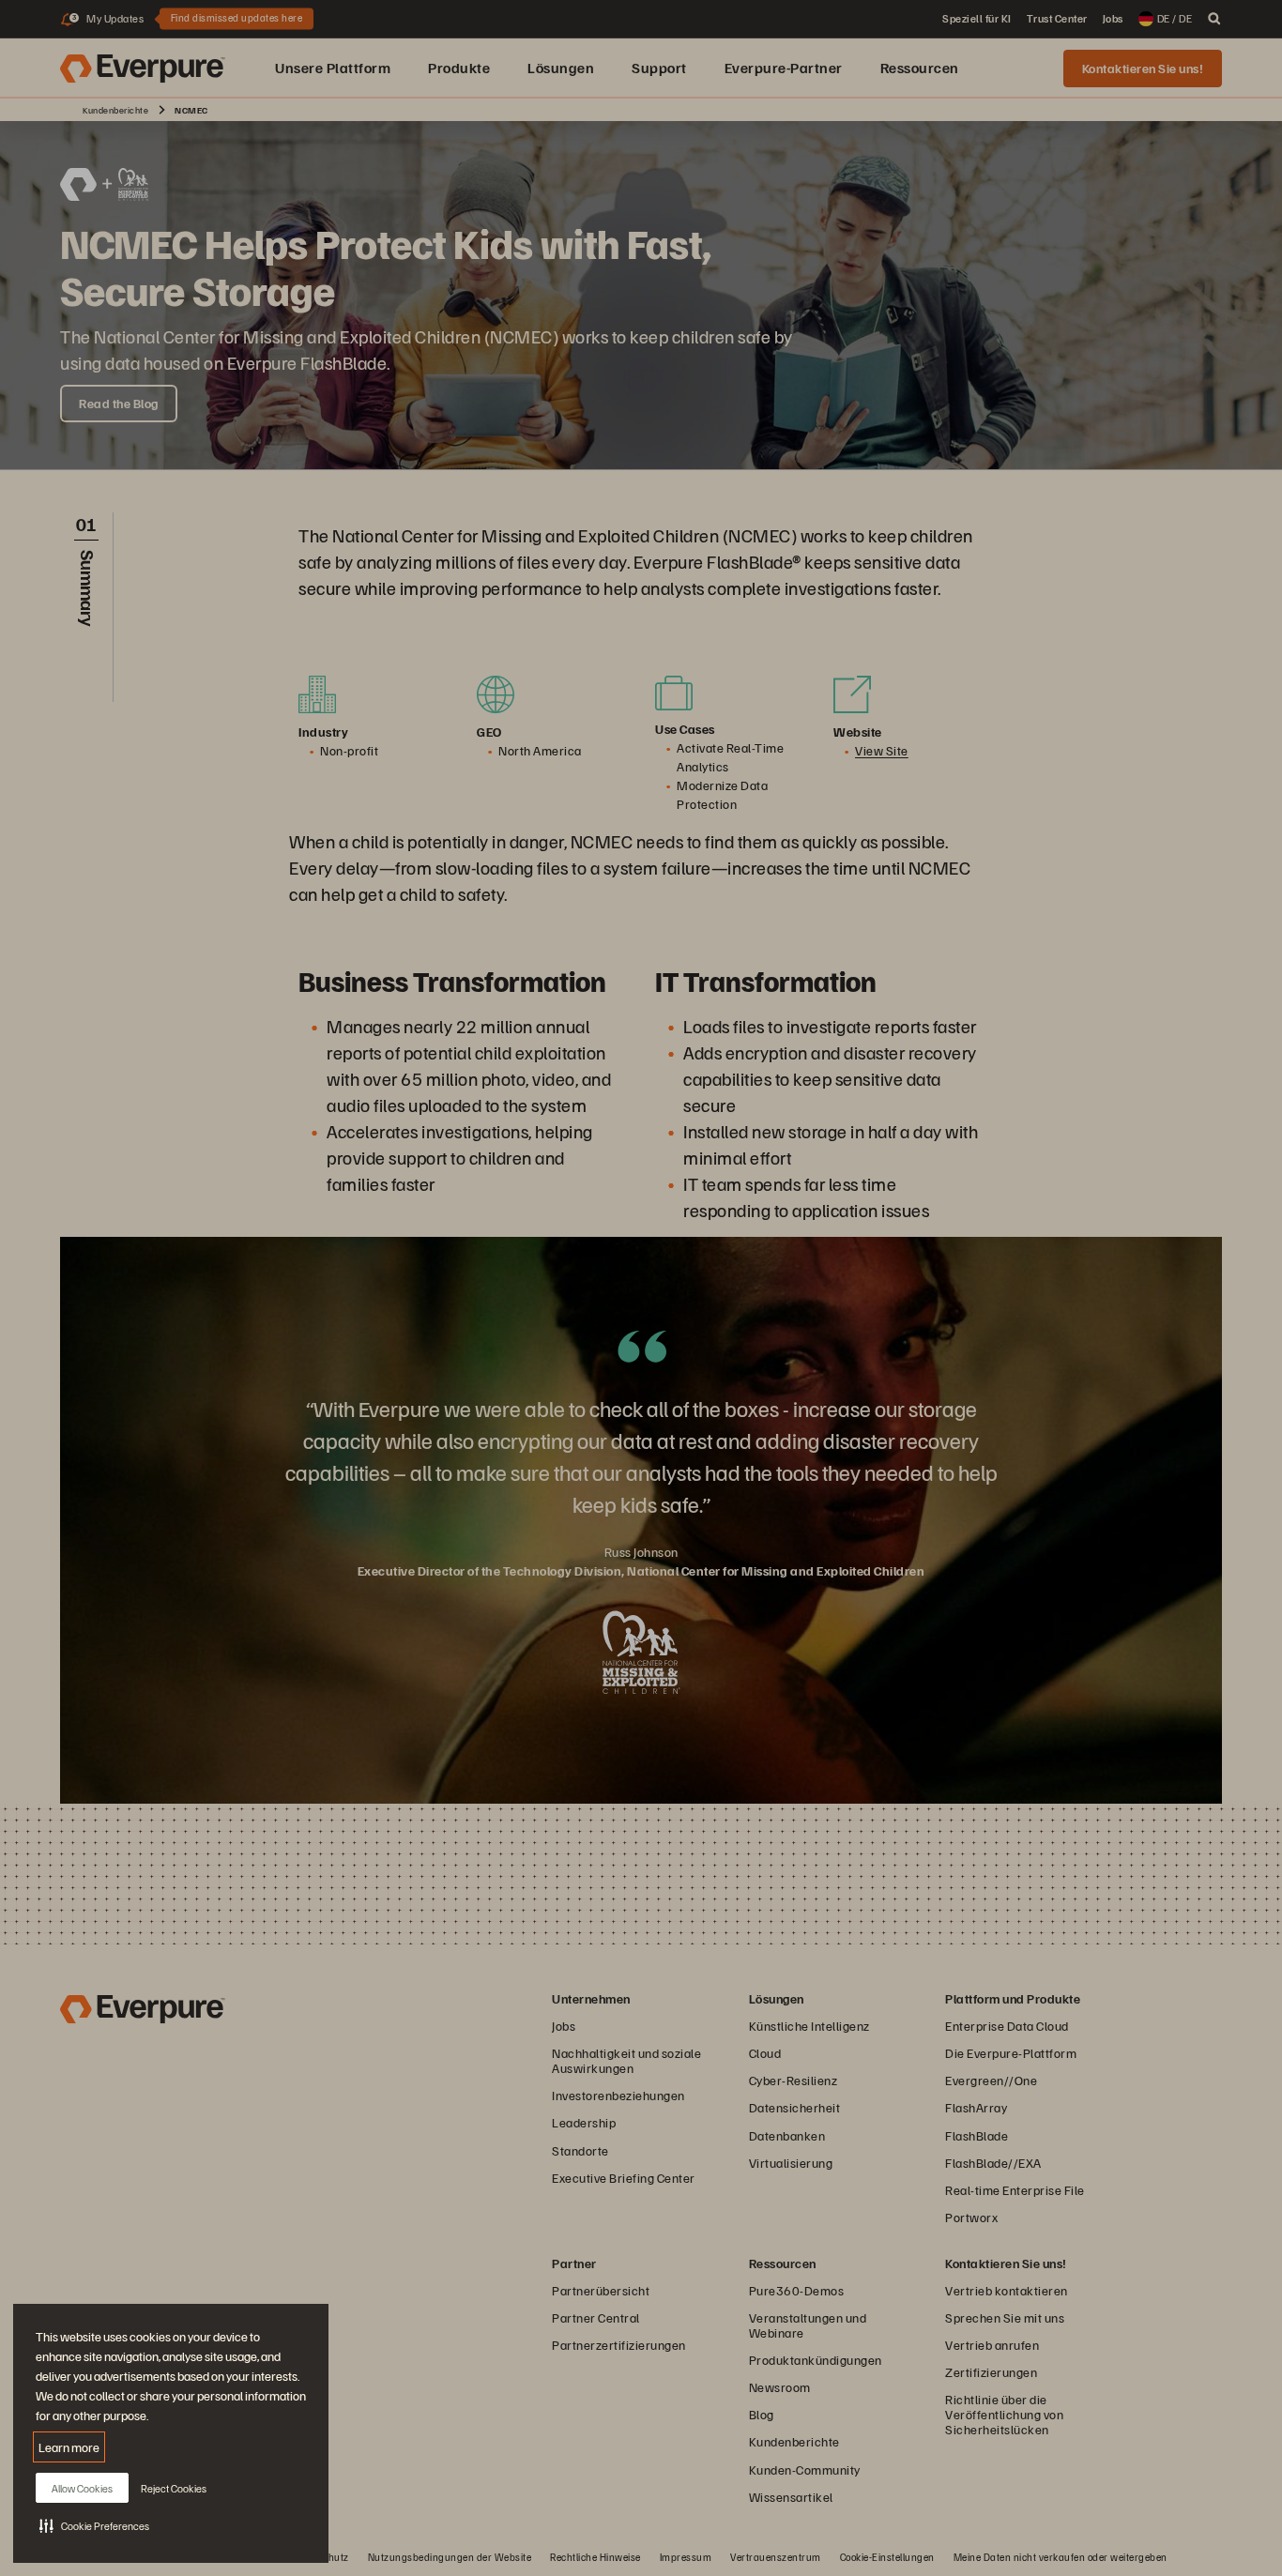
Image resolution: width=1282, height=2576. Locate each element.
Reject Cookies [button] (174, 2488)
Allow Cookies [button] (82, 2488)
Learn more (69, 2447)
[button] (94, 2525)
